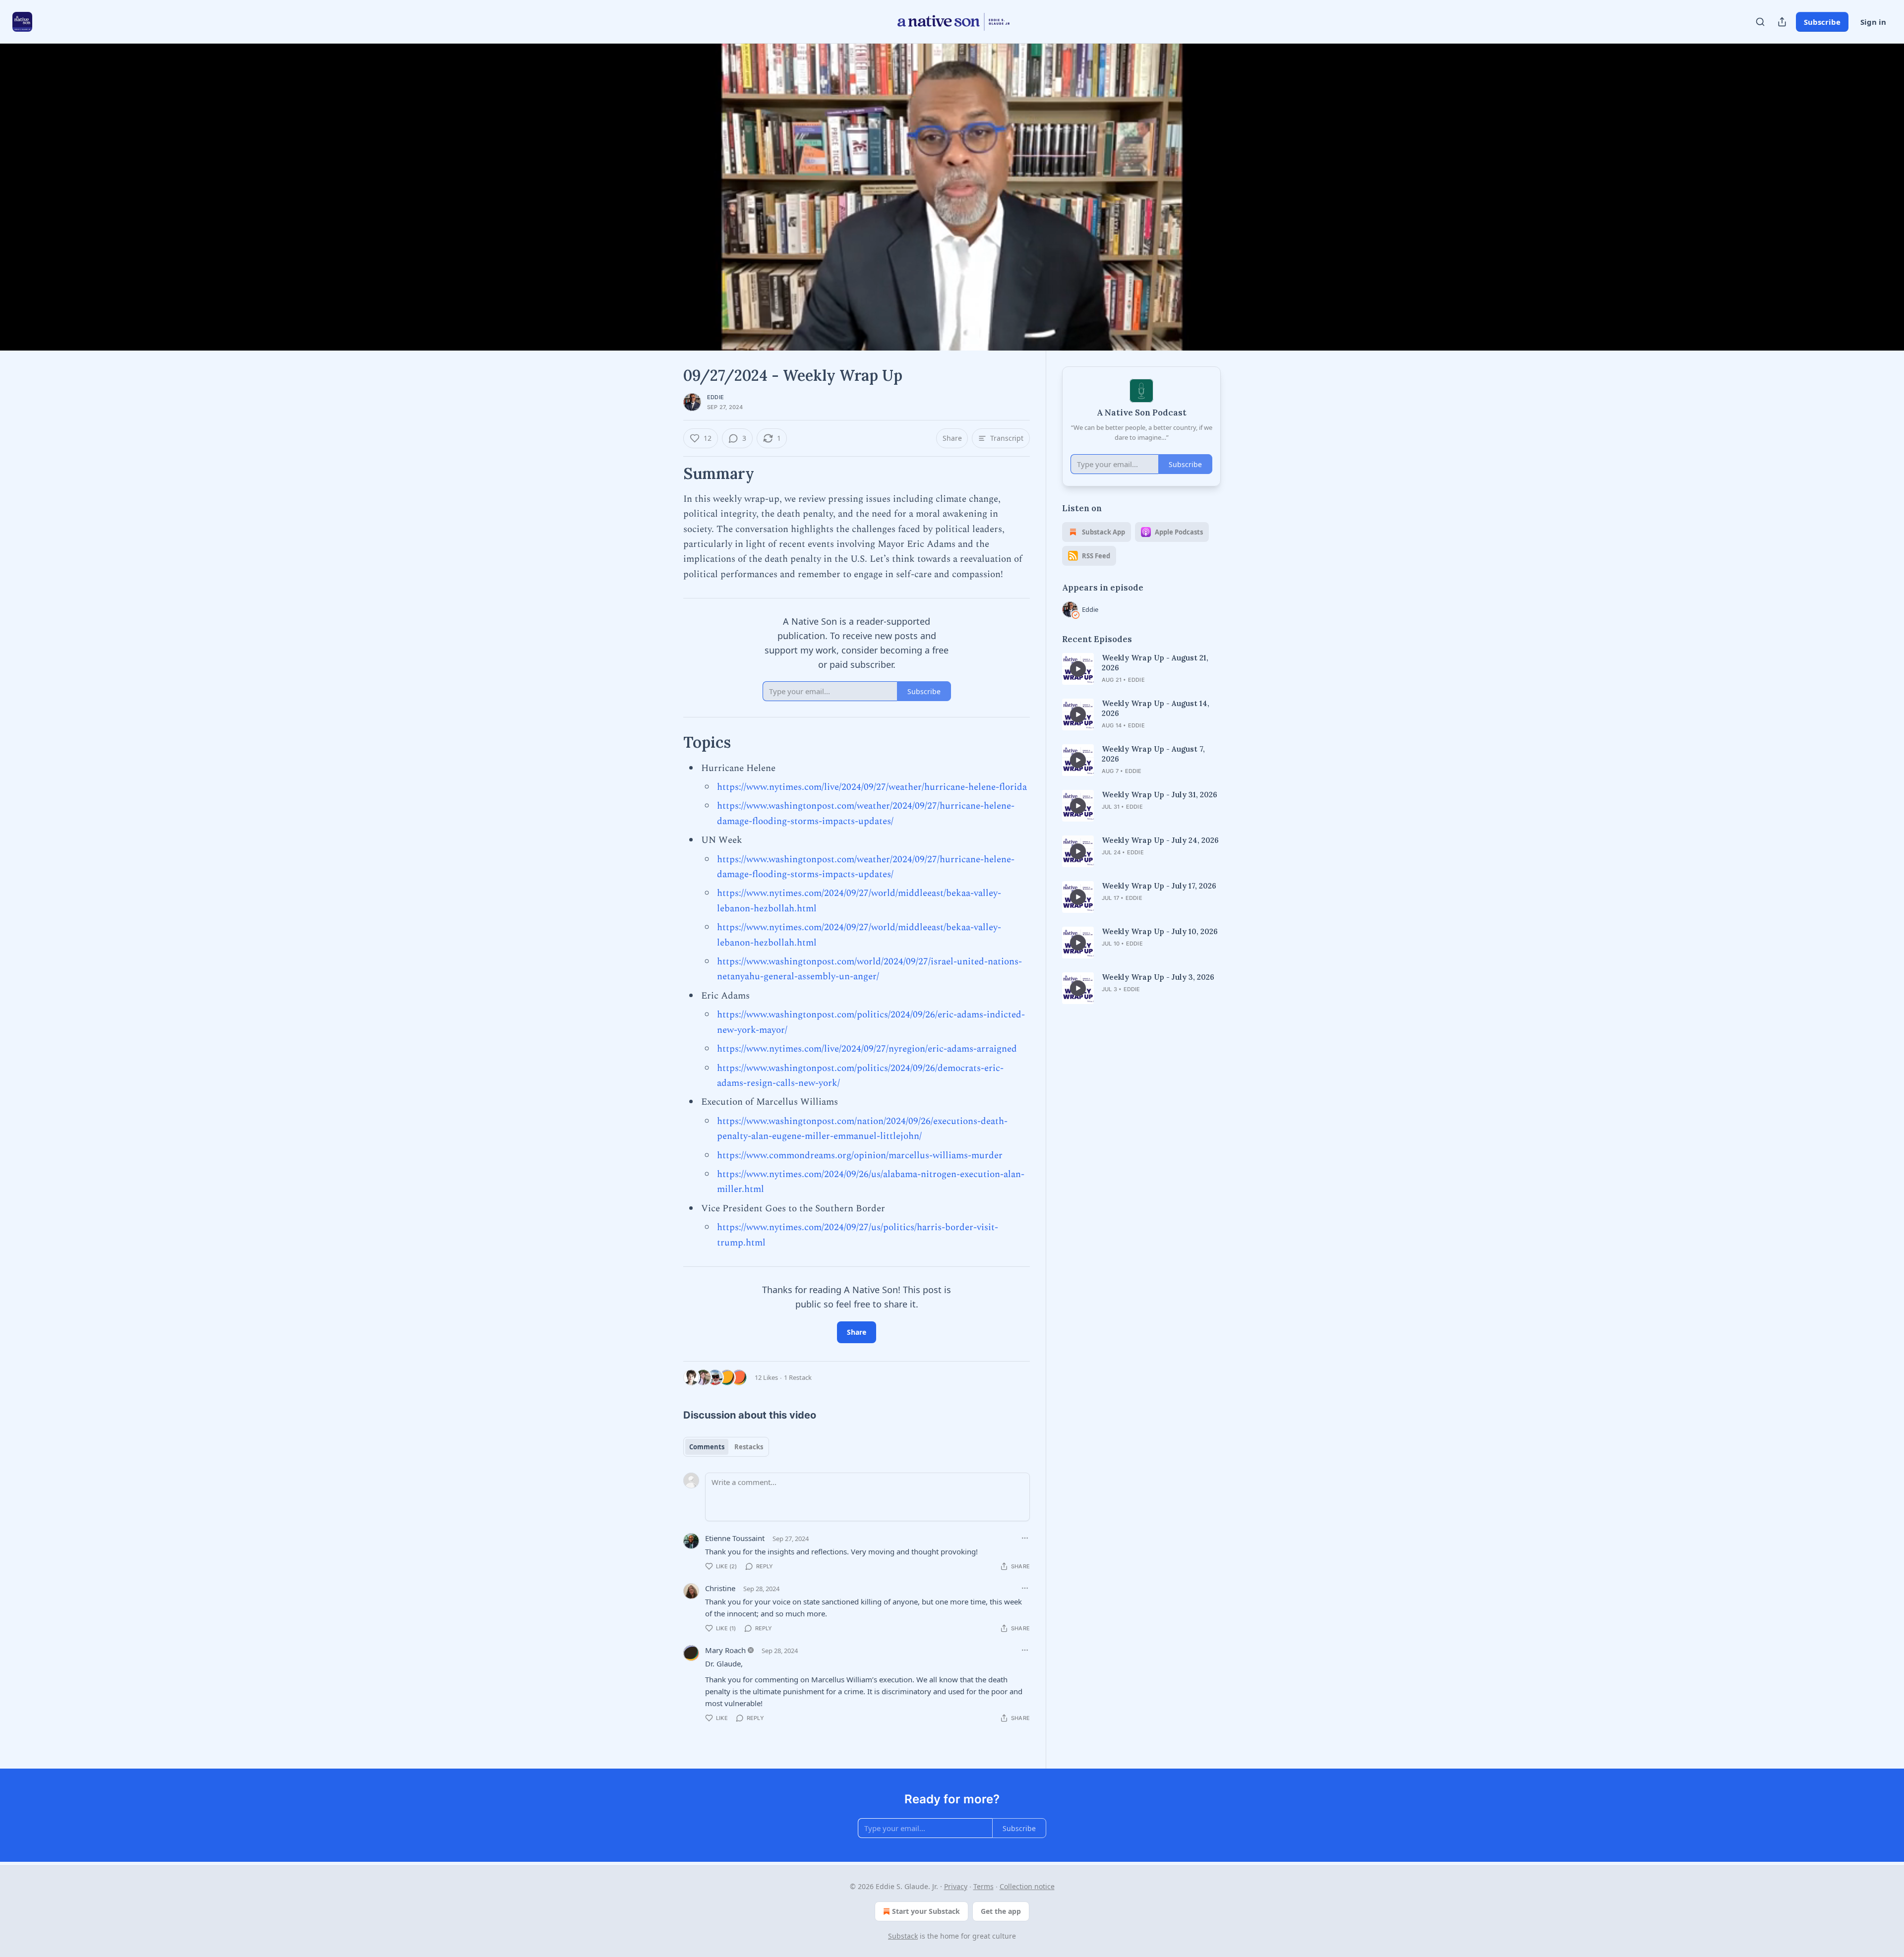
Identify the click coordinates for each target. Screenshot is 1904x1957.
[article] (1141, 669)
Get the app (1001, 1911)
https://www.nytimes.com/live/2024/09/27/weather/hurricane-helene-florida (872, 787)
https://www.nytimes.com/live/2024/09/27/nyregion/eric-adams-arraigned (867, 1049)
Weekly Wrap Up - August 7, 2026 (1153, 754)
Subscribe (1822, 22)
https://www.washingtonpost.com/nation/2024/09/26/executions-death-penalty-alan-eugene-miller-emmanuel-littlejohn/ (862, 1129)
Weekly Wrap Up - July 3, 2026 (1158, 977)
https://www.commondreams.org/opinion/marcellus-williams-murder (860, 1156)
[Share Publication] (1782, 22)
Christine (720, 1588)
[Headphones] (659, 208)
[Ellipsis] (1025, 1538)
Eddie (715, 397)
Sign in (1873, 22)
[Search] (1760, 22)
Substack (903, 1936)
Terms (983, 1886)
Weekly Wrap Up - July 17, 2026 (1159, 886)
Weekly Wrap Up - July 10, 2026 (1160, 931)
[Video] (659, 186)
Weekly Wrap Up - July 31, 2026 (1160, 795)
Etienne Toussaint (735, 1538)
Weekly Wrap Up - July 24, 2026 (1160, 840)
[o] (1078, 669)
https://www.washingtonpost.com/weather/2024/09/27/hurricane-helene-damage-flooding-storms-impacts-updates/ (866, 813)
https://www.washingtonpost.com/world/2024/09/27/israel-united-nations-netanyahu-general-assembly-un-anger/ (869, 969)
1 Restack (798, 1377)
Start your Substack (926, 1911)
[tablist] (726, 1447)
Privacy (956, 1886)
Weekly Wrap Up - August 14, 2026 (1156, 708)
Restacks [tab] (749, 1447)
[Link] (669, 474)
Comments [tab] (707, 1447)
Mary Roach (725, 1650)
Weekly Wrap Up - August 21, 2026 (1155, 663)
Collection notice (1027, 1886)
